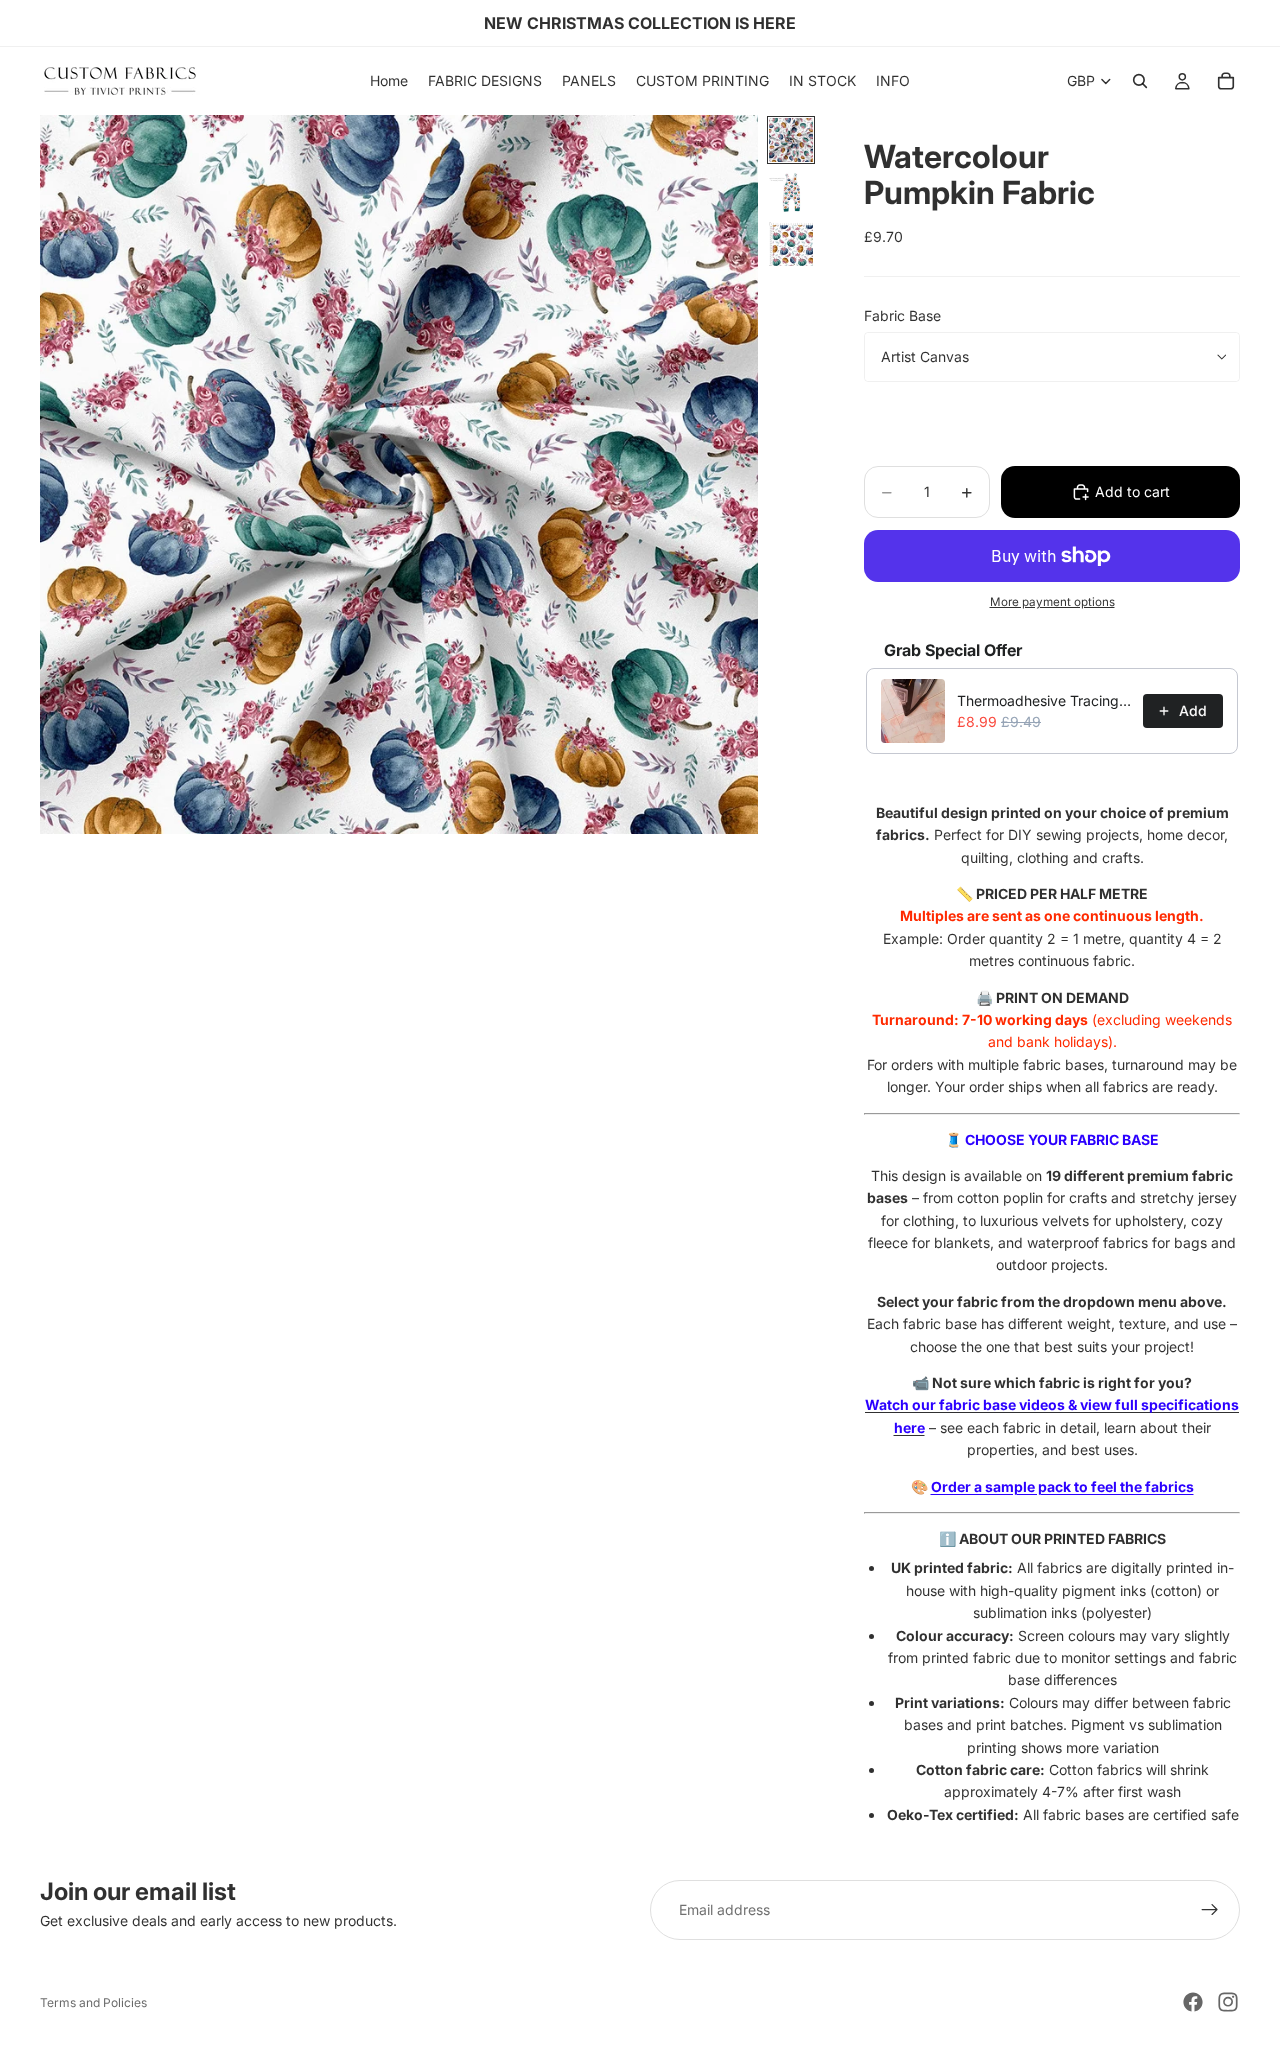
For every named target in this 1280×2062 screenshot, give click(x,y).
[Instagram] (1228, 2002)
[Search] (1140, 81)
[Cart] (1226, 81)
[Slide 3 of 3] (791, 244)
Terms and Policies (93, 2002)
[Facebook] (1193, 2002)
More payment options (1052, 602)
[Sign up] (1210, 1910)
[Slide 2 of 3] (791, 192)
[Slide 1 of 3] (791, 140)
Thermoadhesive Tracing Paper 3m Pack (1044, 700)
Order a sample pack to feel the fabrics (1062, 1486)
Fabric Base (902, 315)
